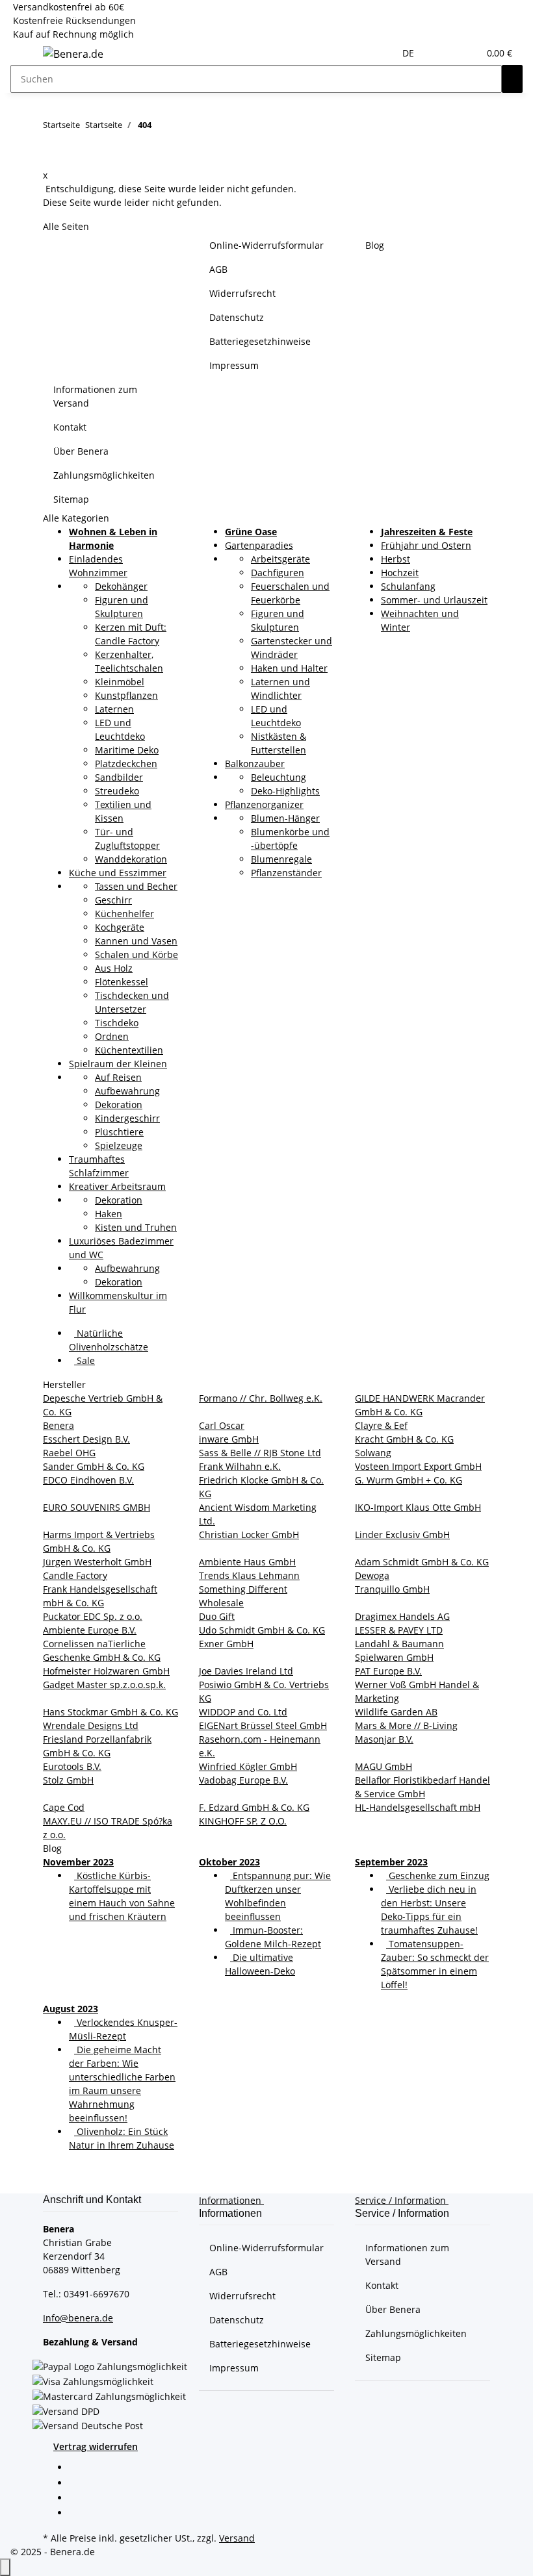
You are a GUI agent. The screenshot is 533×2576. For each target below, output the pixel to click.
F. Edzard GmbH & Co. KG (254, 1807)
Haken (109, 1214)
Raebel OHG (69, 1453)
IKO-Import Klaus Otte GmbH (418, 1507)
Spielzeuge (119, 1145)
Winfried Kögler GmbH (248, 1766)
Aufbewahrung (127, 1091)
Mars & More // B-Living (406, 1725)
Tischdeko (117, 1023)
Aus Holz (114, 968)
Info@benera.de (78, 2318)
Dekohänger (121, 586)
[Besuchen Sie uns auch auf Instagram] (79, 2514)
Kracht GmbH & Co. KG (404, 1439)
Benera (58, 1425)
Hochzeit (400, 573)
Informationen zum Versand (95, 396)
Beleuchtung (279, 777)
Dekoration (119, 1105)
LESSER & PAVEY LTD (399, 1630)
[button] (443, 53)
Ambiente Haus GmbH (247, 1562)
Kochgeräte (120, 927)
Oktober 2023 (229, 1862)
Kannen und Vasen (136, 941)
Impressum (234, 365)
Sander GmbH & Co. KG (94, 1466)
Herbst (396, 559)
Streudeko (117, 791)
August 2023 (71, 2009)
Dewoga (372, 1575)
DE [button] (409, 53)
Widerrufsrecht (242, 293)
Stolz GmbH (68, 1780)
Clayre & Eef (381, 1425)
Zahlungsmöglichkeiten (104, 475)
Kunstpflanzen (126, 695)
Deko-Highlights (285, 791)
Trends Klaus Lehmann (249, 1575)
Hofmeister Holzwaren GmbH (106, 1671)
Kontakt (70, 427)
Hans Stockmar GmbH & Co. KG (110, 1712)
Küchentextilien (129, 1050)
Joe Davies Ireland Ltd (246, 1671)
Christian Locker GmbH (249, 1534)
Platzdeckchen (126, 764)
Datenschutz (237, 317)
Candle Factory (75, 1575)
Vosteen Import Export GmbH (418, 1466)
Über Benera (81, 451)
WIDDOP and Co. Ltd (243, 1712)
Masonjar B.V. (384, 1739)
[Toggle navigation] (27, 56)
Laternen (114, 709)
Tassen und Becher (136, 886)
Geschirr (113, 900)
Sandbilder (119, 777)
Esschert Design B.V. (86, 1439)
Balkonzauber (255, 764)
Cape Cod (64, 1807)
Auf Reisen (118, 1077)
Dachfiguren (278, 573)
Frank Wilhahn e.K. (240, 1466)
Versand (237, 2538)
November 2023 (78, 1862)
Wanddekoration (131, 859)
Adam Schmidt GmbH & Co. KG (422, 1562)
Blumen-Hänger (285, 818)
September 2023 (391, 1862)
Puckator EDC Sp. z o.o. (93, 1616)
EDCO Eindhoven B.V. (88, 1480)
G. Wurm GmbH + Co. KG (409, 1480)
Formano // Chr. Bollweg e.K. (261, 1398)
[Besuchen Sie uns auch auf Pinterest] (79, 2499)
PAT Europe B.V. (388, 1671)
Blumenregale (281, 859)
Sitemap (71, 499)
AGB (218, 269)
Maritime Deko (127, 750)
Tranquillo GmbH (392, 1589)
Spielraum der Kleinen (118, 1064)
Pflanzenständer (286, 873)
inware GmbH (229, 1439)
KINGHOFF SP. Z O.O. (243, 1821)
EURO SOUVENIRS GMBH (97, 1507)
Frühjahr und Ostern (426, 545)
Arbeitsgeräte (280, 559)
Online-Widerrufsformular (266, 245)
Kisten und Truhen (136, 1227)
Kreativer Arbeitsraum (117, 1186)
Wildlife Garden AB (396, 1712)
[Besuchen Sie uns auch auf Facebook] (79, 2469)
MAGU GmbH (383, 1766)
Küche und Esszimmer (118, 873)
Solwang (373, 1453)
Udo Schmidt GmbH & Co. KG (262, 1630)
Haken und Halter (289, 668)
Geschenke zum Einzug (438, 1875)
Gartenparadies (259, 545)
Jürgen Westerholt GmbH (97, 1562)
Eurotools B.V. (72, 1766)
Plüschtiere (119, 1132)
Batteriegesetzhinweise (260, 341)
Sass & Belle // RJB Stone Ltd (260, 1453)
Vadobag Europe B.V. (243, 1780)
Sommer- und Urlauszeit (434, 600)
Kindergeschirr (127, 1118)
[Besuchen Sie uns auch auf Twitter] (79, 2484)
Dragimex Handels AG (402, 1616)
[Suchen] (512, 79)
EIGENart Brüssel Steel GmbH (263, 1725)
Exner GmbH (226, 1644)
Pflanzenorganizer (264, 804)
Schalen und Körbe (136, 954)
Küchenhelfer (124, 914)
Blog (375, 245)
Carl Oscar (222, 1425)
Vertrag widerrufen (96, 2446)
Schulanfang (408, 586)
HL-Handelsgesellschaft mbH (418, 1807)
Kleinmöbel (120, 682)
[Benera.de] (73, 54)
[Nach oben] (5, 2567)
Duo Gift (217, 1616)
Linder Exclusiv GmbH (402, 1534)
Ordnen (112, 1036)
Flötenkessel (122, 982)
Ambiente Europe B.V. (90, 1630)
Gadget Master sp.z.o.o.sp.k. (104, 1685)
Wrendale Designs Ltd (91, 1725)
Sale (84, 1360)
